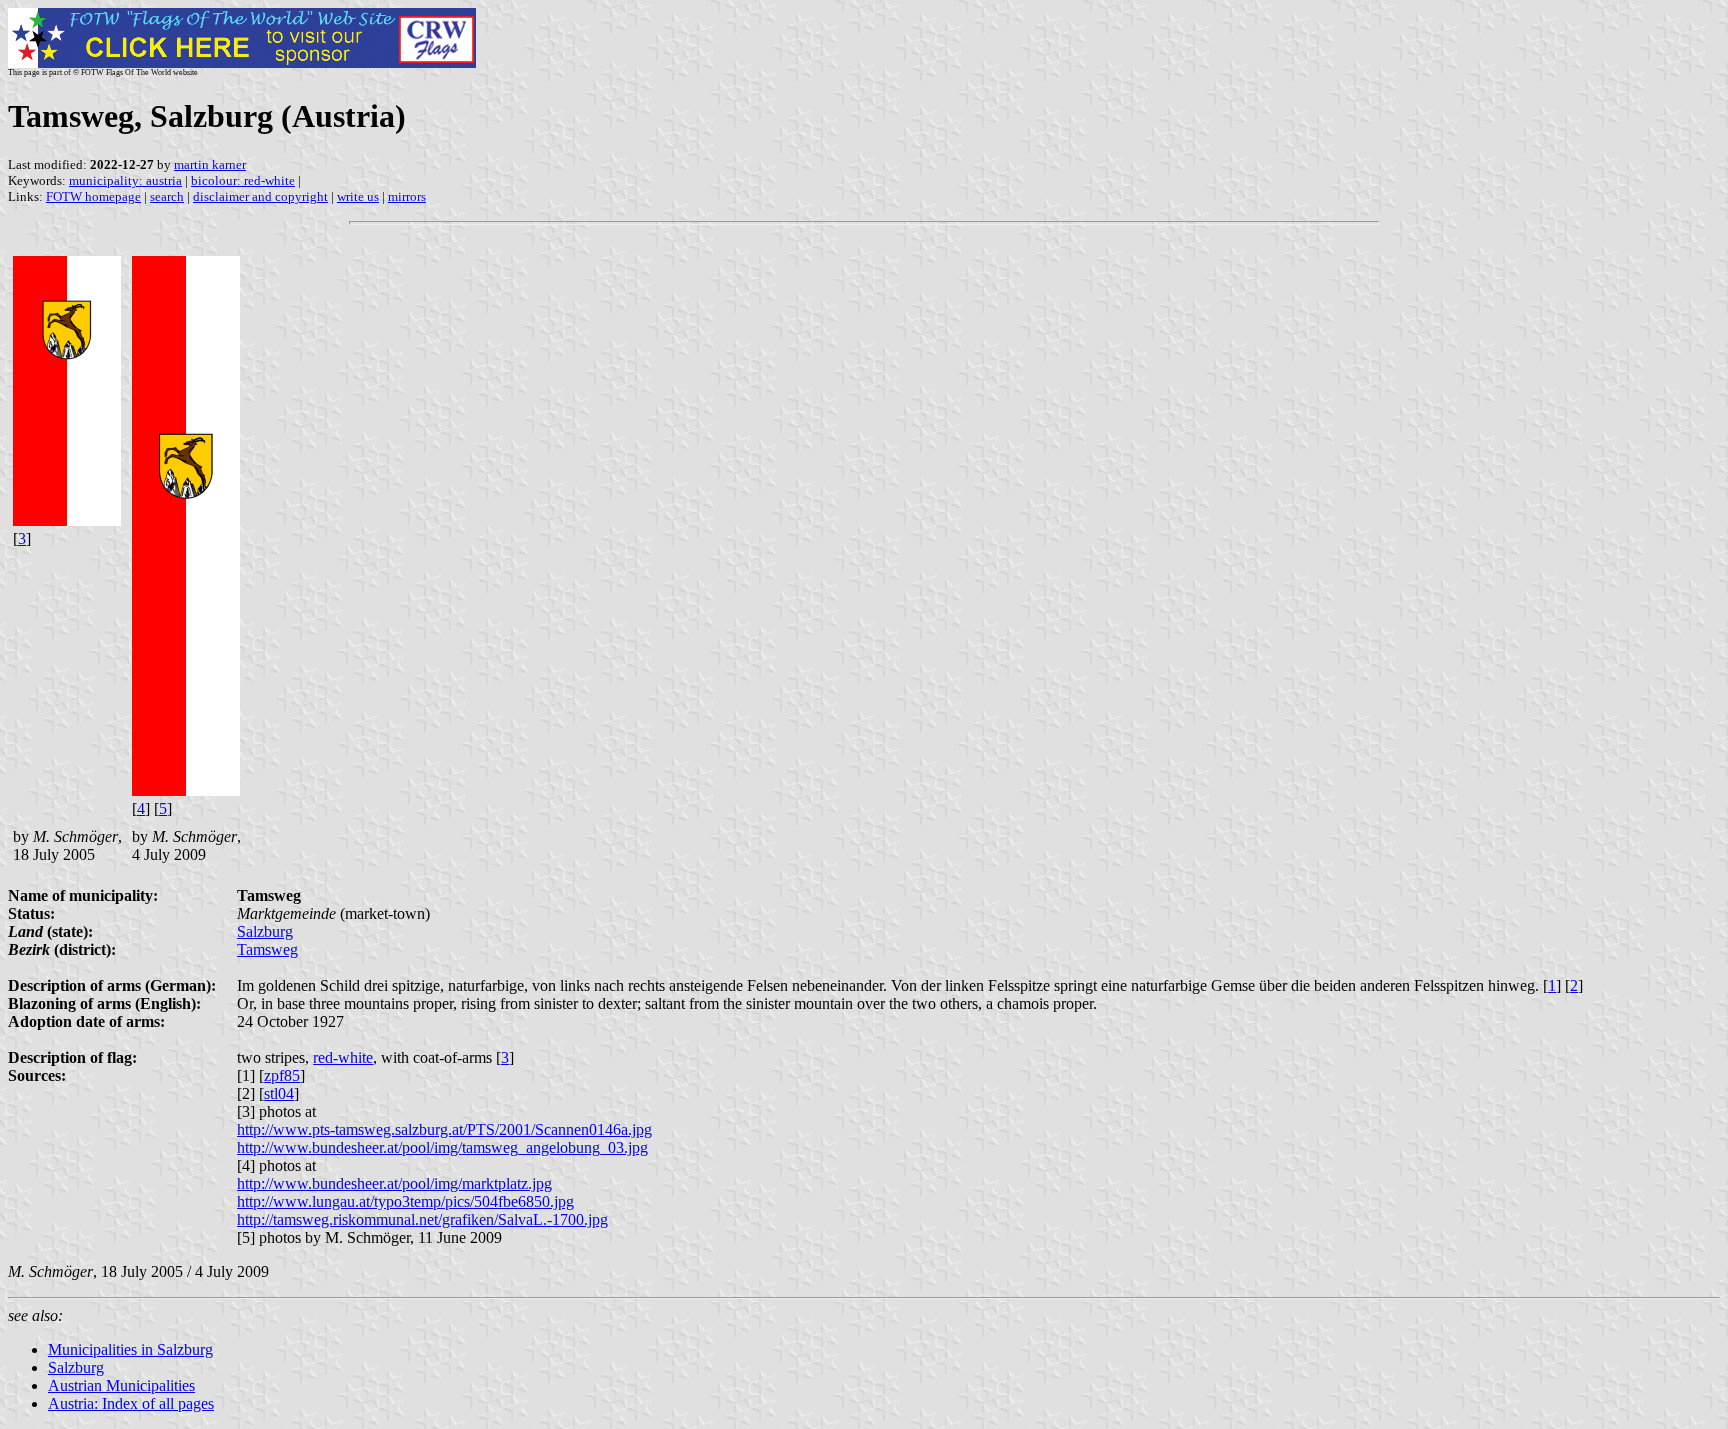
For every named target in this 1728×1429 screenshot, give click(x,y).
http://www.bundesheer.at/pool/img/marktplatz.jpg (394, 1183)
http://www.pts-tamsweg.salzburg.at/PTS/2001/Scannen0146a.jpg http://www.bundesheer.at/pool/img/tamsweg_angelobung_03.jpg (444, 1138)
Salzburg (265, 931)
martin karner (210, 164)
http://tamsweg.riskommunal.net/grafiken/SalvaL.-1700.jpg (422, 1219)
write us (358, 196)
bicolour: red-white (243, 180)
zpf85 (282, 1075)
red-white (343, 1057)
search (167, 196)
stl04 (279, 1093)
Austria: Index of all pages (131, 1403)
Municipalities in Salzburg (130, 1349)
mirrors (407, 196)
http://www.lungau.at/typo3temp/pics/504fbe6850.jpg (405, 1201)
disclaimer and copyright (260, 196)
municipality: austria (125, 180)
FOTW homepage (93, 196)
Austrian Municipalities (121, 1385)
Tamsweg (267, 949)
